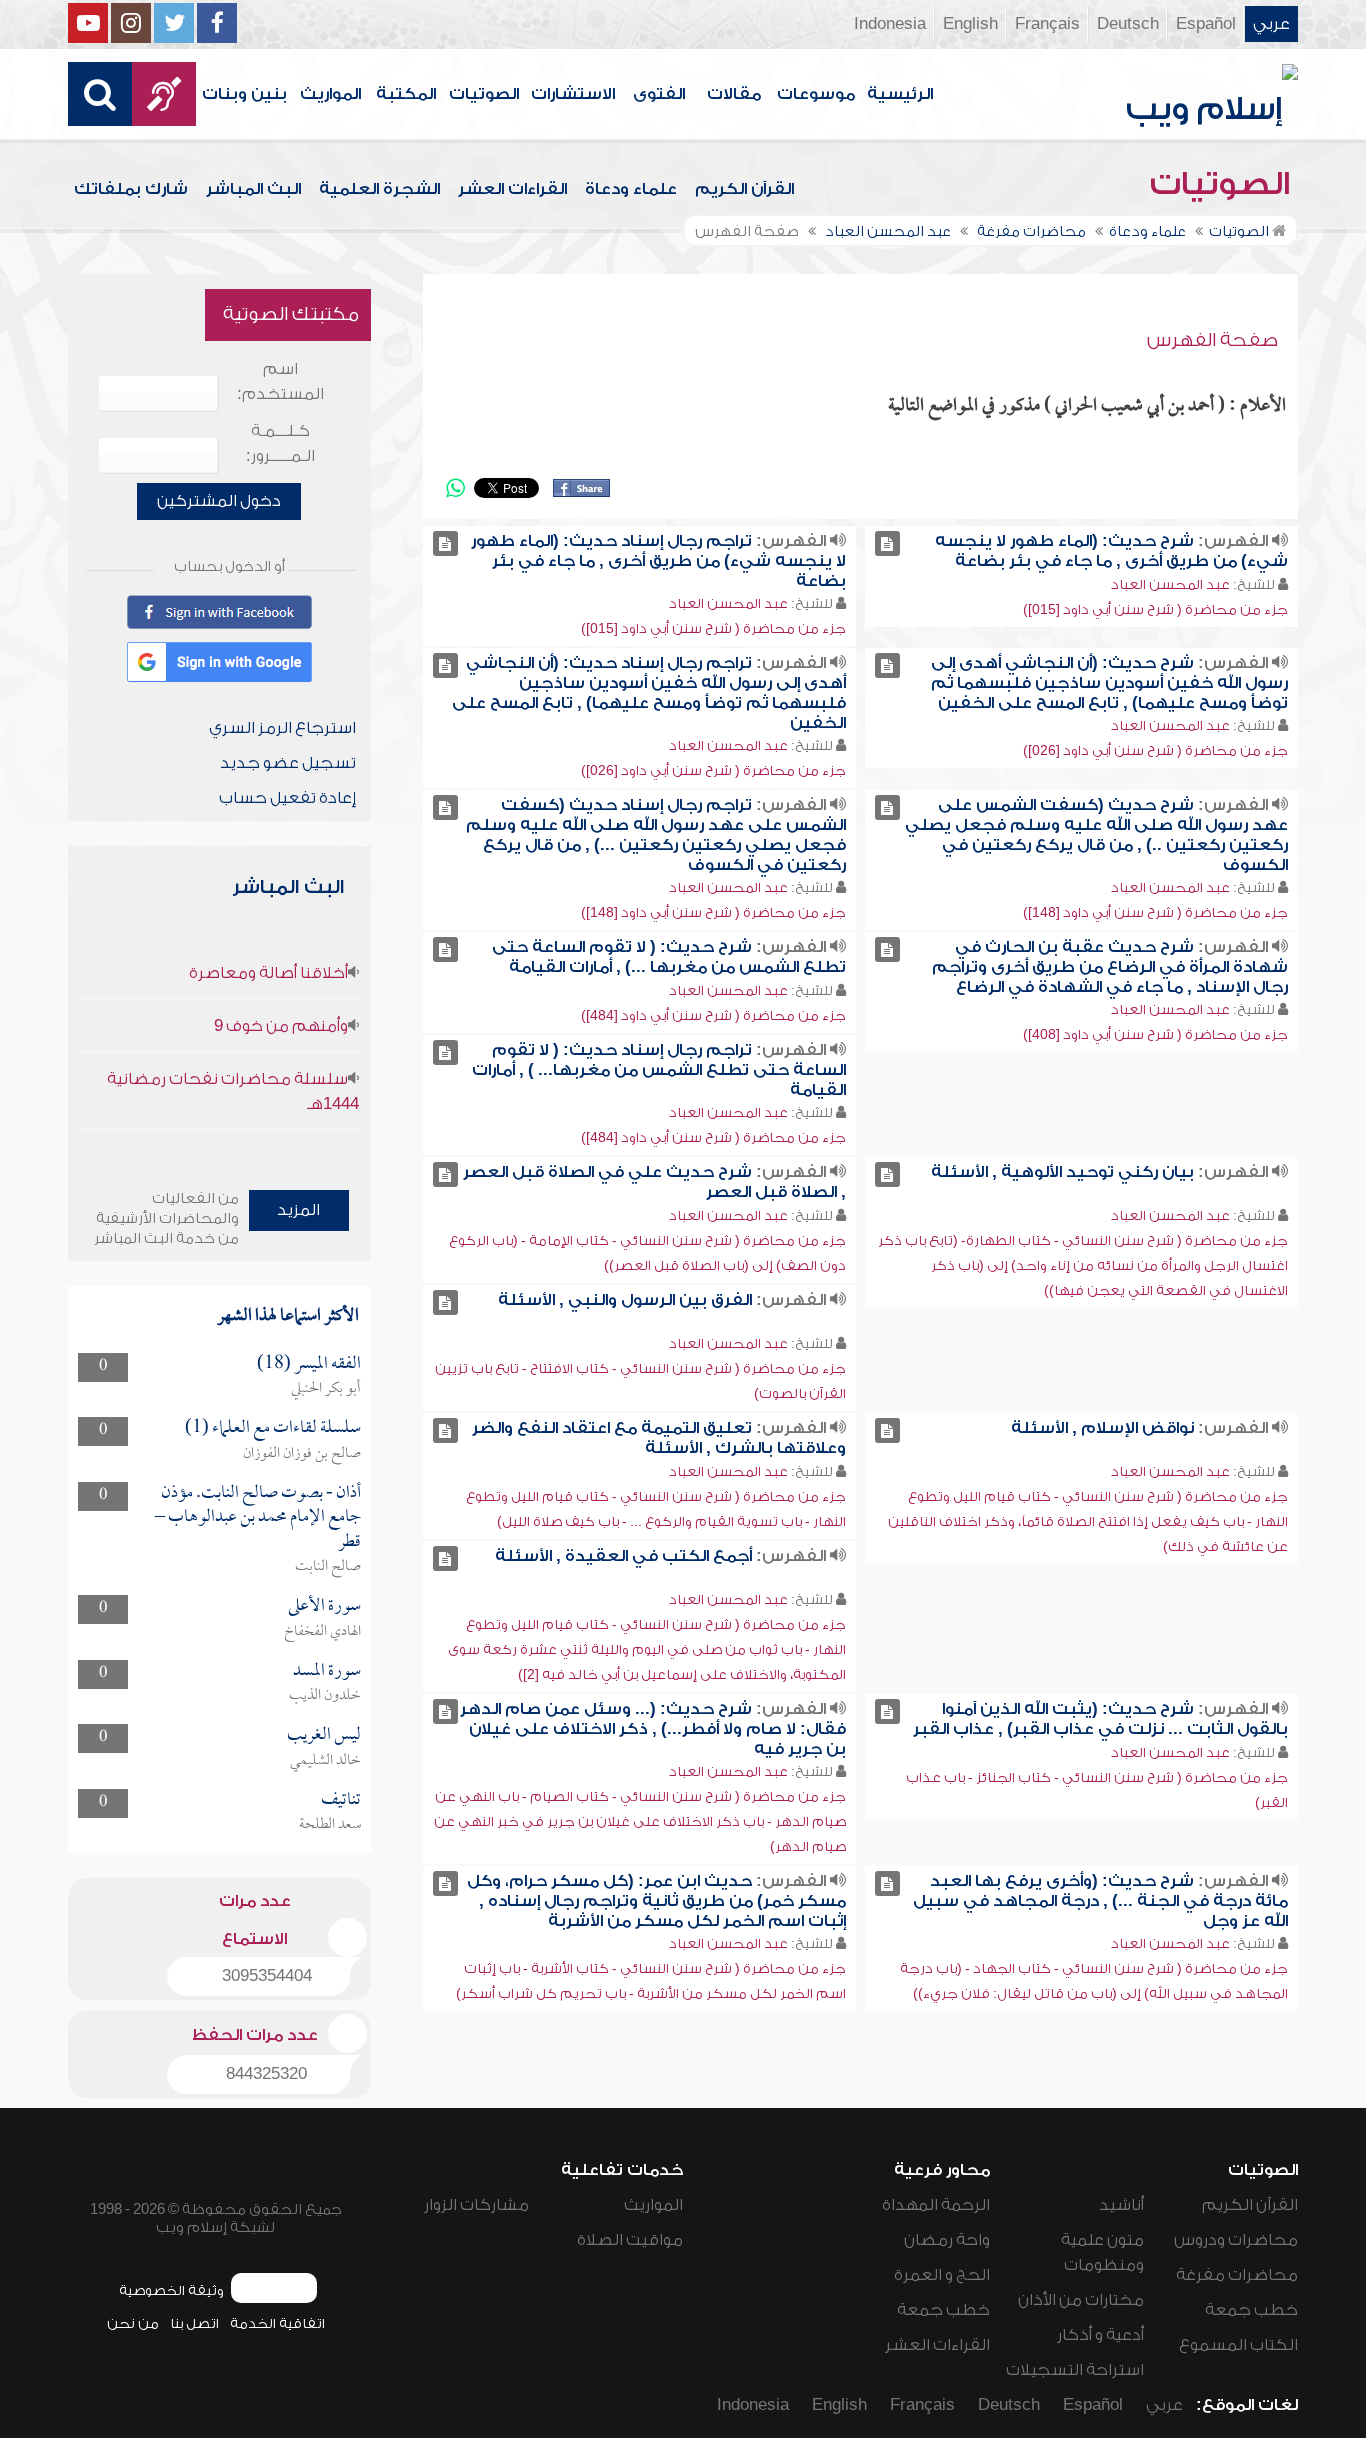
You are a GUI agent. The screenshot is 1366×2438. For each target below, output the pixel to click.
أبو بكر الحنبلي (326, 1389)
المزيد (298, 1210)
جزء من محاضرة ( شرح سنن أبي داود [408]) (1155, 1034)
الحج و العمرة (942, 2275)
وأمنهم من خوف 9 (281, 1026)
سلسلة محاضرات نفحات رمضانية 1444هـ (232, 1091)
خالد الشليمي (325, 1761)
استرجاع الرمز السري (282, 728)
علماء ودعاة (631, 189)
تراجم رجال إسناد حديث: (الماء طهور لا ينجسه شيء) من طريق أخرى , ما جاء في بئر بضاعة (658, 561)
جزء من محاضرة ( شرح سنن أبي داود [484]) (713, 1015)
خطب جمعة (1251, 2310)
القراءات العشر (512, 189)
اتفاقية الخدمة (277, 2323)
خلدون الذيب (325, 1696)
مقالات (734, 94)
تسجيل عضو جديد (288, 763)
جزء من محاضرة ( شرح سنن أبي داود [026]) (1155, 750)
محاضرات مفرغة (1237, 2275)
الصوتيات (484, 94)
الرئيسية (900, 94)
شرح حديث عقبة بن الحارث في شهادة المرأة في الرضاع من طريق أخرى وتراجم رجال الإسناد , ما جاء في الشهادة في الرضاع (1110, 967)
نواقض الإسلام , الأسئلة (1102, 1428)
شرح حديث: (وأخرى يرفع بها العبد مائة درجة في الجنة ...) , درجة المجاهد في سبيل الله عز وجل (1100, 1901)
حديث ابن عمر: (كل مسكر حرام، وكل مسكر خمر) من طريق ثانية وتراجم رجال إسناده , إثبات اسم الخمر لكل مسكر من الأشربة (656, 1901)
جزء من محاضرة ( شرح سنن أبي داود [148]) (1155, 912)
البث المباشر (253, 189)
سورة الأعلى (324, 1606)
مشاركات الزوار (476, 2205)
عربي (1271, 24)
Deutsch (1128, 24)
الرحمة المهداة (936, 2205)
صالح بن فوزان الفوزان (302, 1454)
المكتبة (406, 94)
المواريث (330, 94)
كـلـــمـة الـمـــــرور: (280, 443)
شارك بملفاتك (131, 189)
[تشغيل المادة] (887, 543)
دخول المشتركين (219, 501)
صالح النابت (328, 1567)
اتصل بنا (194, 2323)
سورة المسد (327, 1671)
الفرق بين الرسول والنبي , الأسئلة (625, 1300)
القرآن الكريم (744, 189)
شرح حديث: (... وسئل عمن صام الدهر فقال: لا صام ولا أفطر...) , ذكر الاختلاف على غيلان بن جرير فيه (653, 1729)
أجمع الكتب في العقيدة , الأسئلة (623, 1556)
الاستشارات (573, 94)
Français (1047, 24)
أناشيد (1121, 2205)
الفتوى (659, 94)
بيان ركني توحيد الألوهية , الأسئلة (1062, 1172)
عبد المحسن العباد (1170, 584)
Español (1206, 24)
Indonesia (890, 24)
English (970, 24)
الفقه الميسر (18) (309, 1364)
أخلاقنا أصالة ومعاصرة (268, 973)
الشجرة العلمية (379, 189)
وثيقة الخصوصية (171, 2290)
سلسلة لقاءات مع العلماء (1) (273, 1428)
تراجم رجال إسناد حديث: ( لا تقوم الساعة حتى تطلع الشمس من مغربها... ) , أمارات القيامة (659, 1070)
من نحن (133, 2323)
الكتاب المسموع (1238, 2345)
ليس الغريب (324, 1735)
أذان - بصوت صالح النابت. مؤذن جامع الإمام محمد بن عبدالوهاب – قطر (258, 1518)
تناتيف (341, 1800)
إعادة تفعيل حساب (287, 798)
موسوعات (816, 94)
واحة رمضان (947, 2240)
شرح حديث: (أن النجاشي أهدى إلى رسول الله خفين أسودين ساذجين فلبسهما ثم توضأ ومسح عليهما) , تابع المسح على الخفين (1109, 683)
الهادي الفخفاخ (322, 1632)
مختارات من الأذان (1081, 2300)
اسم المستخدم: (280, 381)
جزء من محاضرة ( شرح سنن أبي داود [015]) (1155, 609)
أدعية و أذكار (1100, 2335)
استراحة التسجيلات (1075, 2370)
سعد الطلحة (330, 1825)
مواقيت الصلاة (630, 2240)
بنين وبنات (244, 94)
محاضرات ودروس (1236, 2240)
